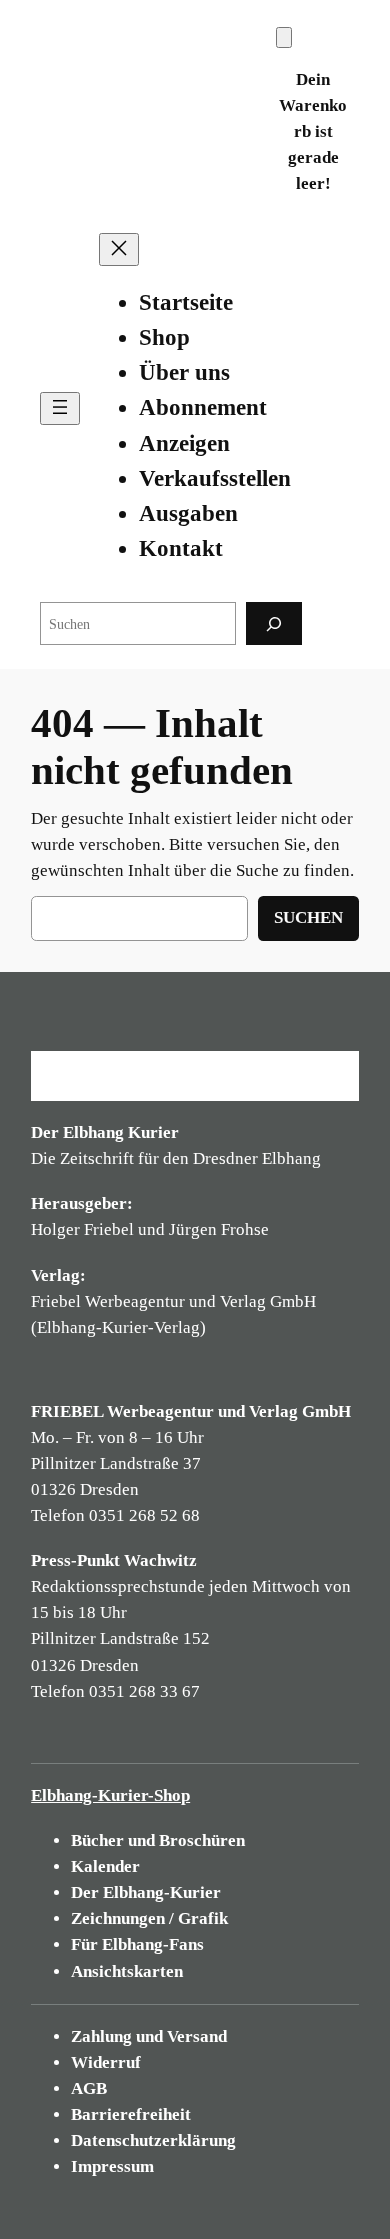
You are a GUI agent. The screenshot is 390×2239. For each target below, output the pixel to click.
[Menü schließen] (119, 249)
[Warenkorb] (284, 37)
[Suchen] (274, 623)
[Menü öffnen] (60, 408)
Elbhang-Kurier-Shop (110, 1795)
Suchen (308, 917)
